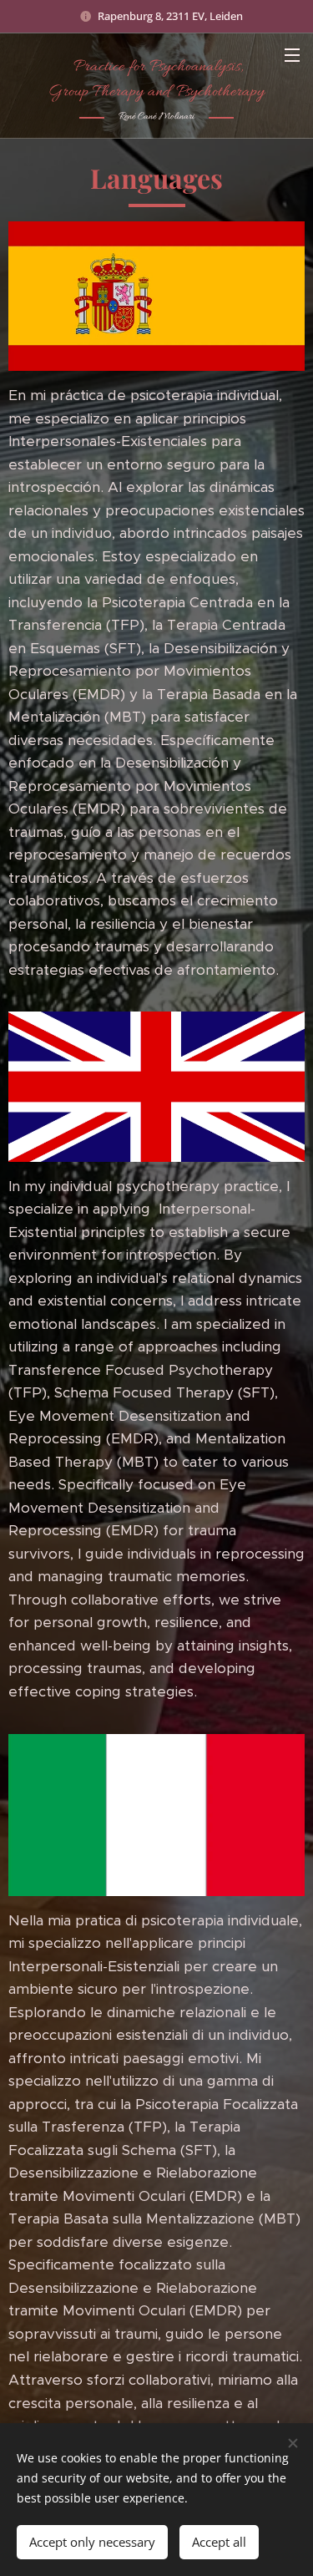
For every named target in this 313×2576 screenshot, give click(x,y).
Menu (292, 54)
